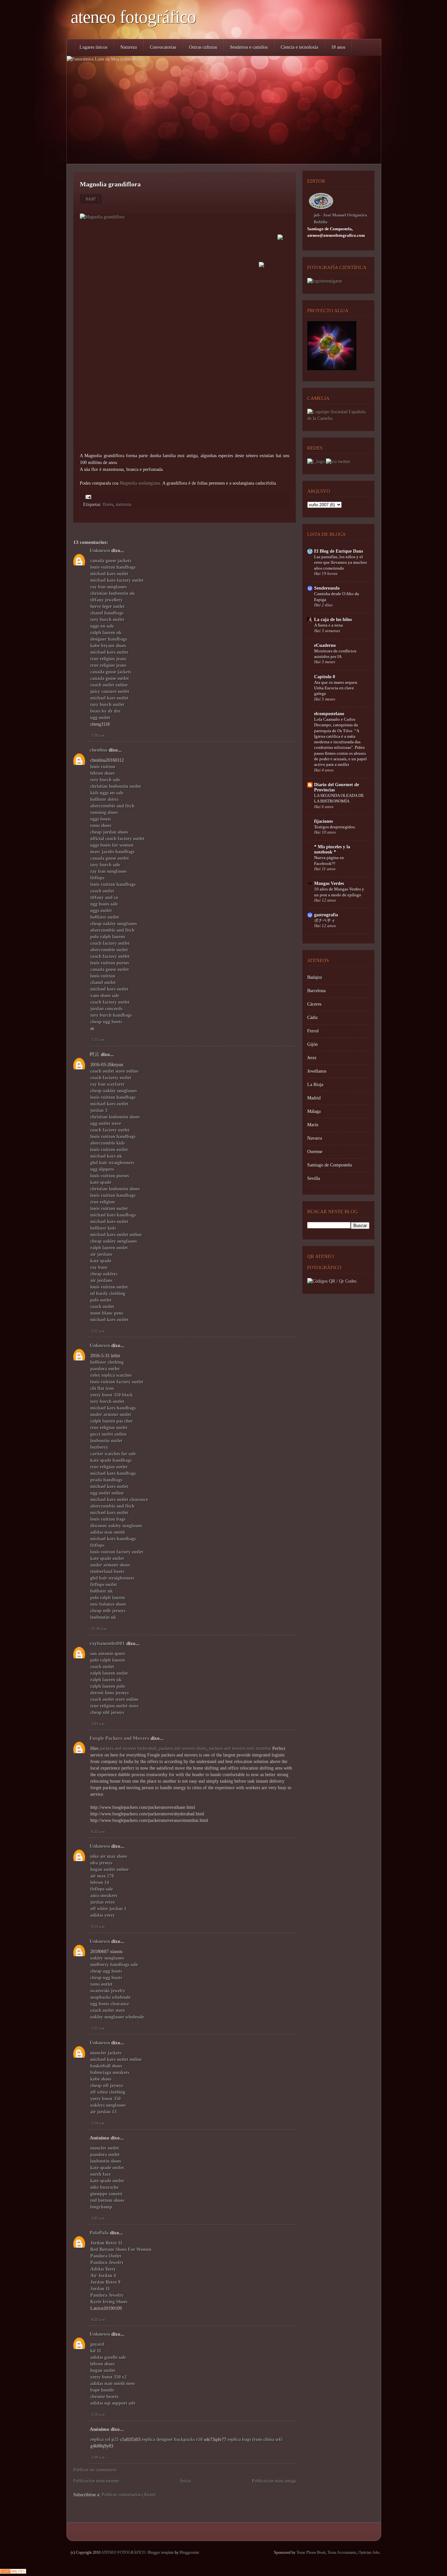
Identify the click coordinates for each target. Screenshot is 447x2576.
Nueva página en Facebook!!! (329, 860)
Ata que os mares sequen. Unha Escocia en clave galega (336, 688)
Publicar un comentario (95, 2470)
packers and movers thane (183, 1748)
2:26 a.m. (98, 2414)
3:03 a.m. (98, 1724)
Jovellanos (317, 1071)
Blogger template (161, 2552)
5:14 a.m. (98, 2123)
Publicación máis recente (96, 2481)
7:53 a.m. (98, 1040)
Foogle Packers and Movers (119, 1738)
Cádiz (313, 1018)
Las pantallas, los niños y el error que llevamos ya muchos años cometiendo (340, 562)
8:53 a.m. (98, 1927)
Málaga (314, 1111)
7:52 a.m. (98, 2028)
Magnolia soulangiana (140, 483)
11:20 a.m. (99, 1629)
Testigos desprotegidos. (335, 827)
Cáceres (314, 1004)
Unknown (100, 550)
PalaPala (99, 2233)
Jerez (312, 1058)
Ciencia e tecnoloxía (299, 47)
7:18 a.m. (98, 735)
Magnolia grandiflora (110, 184)
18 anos (338, 47)
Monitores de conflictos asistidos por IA (335, 654)
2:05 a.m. (98, 2218)
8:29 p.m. (99, 2320)
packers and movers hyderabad (128, 1748)
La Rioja (315, 1085)
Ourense (315, 1152)
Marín (313, 1125)
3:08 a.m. (98, 2457)
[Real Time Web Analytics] (13, 2572)
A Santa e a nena (329, 625)
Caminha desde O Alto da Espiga (337, 596)
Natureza (129, 47)
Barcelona (316, 991)
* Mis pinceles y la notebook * (332, 849)
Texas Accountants (342, 2552)
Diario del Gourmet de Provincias (337, 787)
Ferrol (313, 1031)
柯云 (95, 1054)
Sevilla (314, 1178)
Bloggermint (189, 2552)
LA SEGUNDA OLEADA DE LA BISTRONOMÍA (339, 798)
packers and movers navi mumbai (240, 1748)
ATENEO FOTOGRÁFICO (133, 17)
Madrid (314, 1098)
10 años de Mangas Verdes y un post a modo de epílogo (339, 892)
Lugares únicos (93, 47)
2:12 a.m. (98, 1331)
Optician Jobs (369, 2552)
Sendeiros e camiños (249, 47)
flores (108, 504)
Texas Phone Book (311, 2552)
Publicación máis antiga (274, 2481)
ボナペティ (325, 920)
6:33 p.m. (99, 1832)
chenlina (98, 750)
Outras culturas (203, 47)
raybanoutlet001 (107, 1643)
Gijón (313, 1044)
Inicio (186, 2481)
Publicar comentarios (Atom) (129, 2495)
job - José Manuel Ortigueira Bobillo (340, 218)
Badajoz (315, 977)
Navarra (315, 1138)
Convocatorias (163, 47)
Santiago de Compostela (330, 1165)
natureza (124, 504)
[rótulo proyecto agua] (332, 369)
